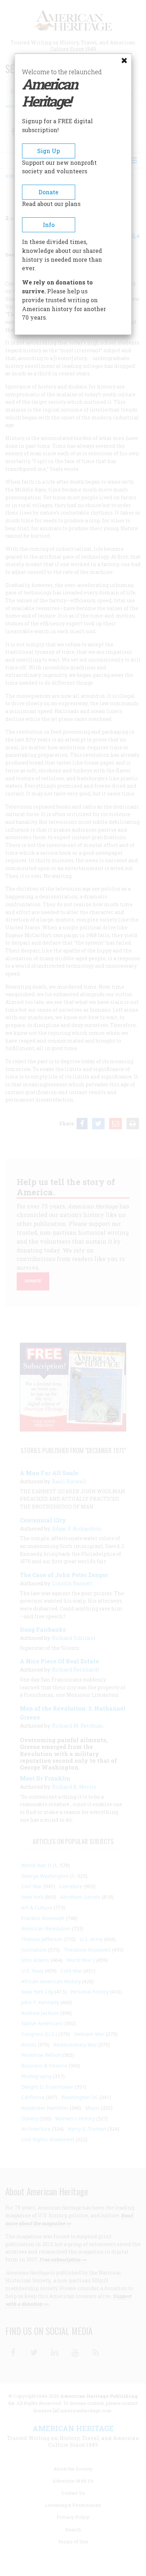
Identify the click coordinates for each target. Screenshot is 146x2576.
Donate (49, 192)
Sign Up (49, 151)
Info (49, 225)
